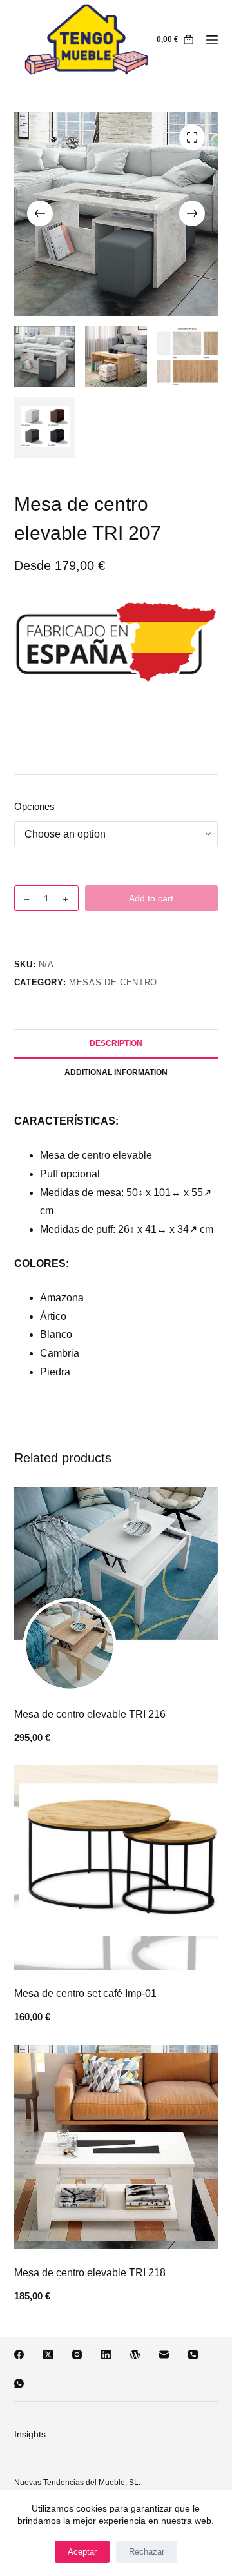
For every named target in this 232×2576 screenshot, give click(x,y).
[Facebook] (19, 2355)
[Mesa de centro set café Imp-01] (116, 1868)
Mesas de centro (113, 982)
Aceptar (82, 2552)
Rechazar (147, 2552)
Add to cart (151, 898)
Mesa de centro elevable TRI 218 (90, 2273)
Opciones (34, 806)
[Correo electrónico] (164, 2355)
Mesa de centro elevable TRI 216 (90, 1714)
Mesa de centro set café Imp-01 (85, 1993)
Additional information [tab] (116, 1072)
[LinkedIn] (106, 2355)
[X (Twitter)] (48, 2355)
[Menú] (212, 40)
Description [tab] (116, 1043)
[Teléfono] (193, 2355)
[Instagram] (77, 2355)
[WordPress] (135, 2355)
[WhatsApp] (19, 2384)
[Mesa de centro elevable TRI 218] (116, 2147)
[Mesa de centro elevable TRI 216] (116, 1589)
